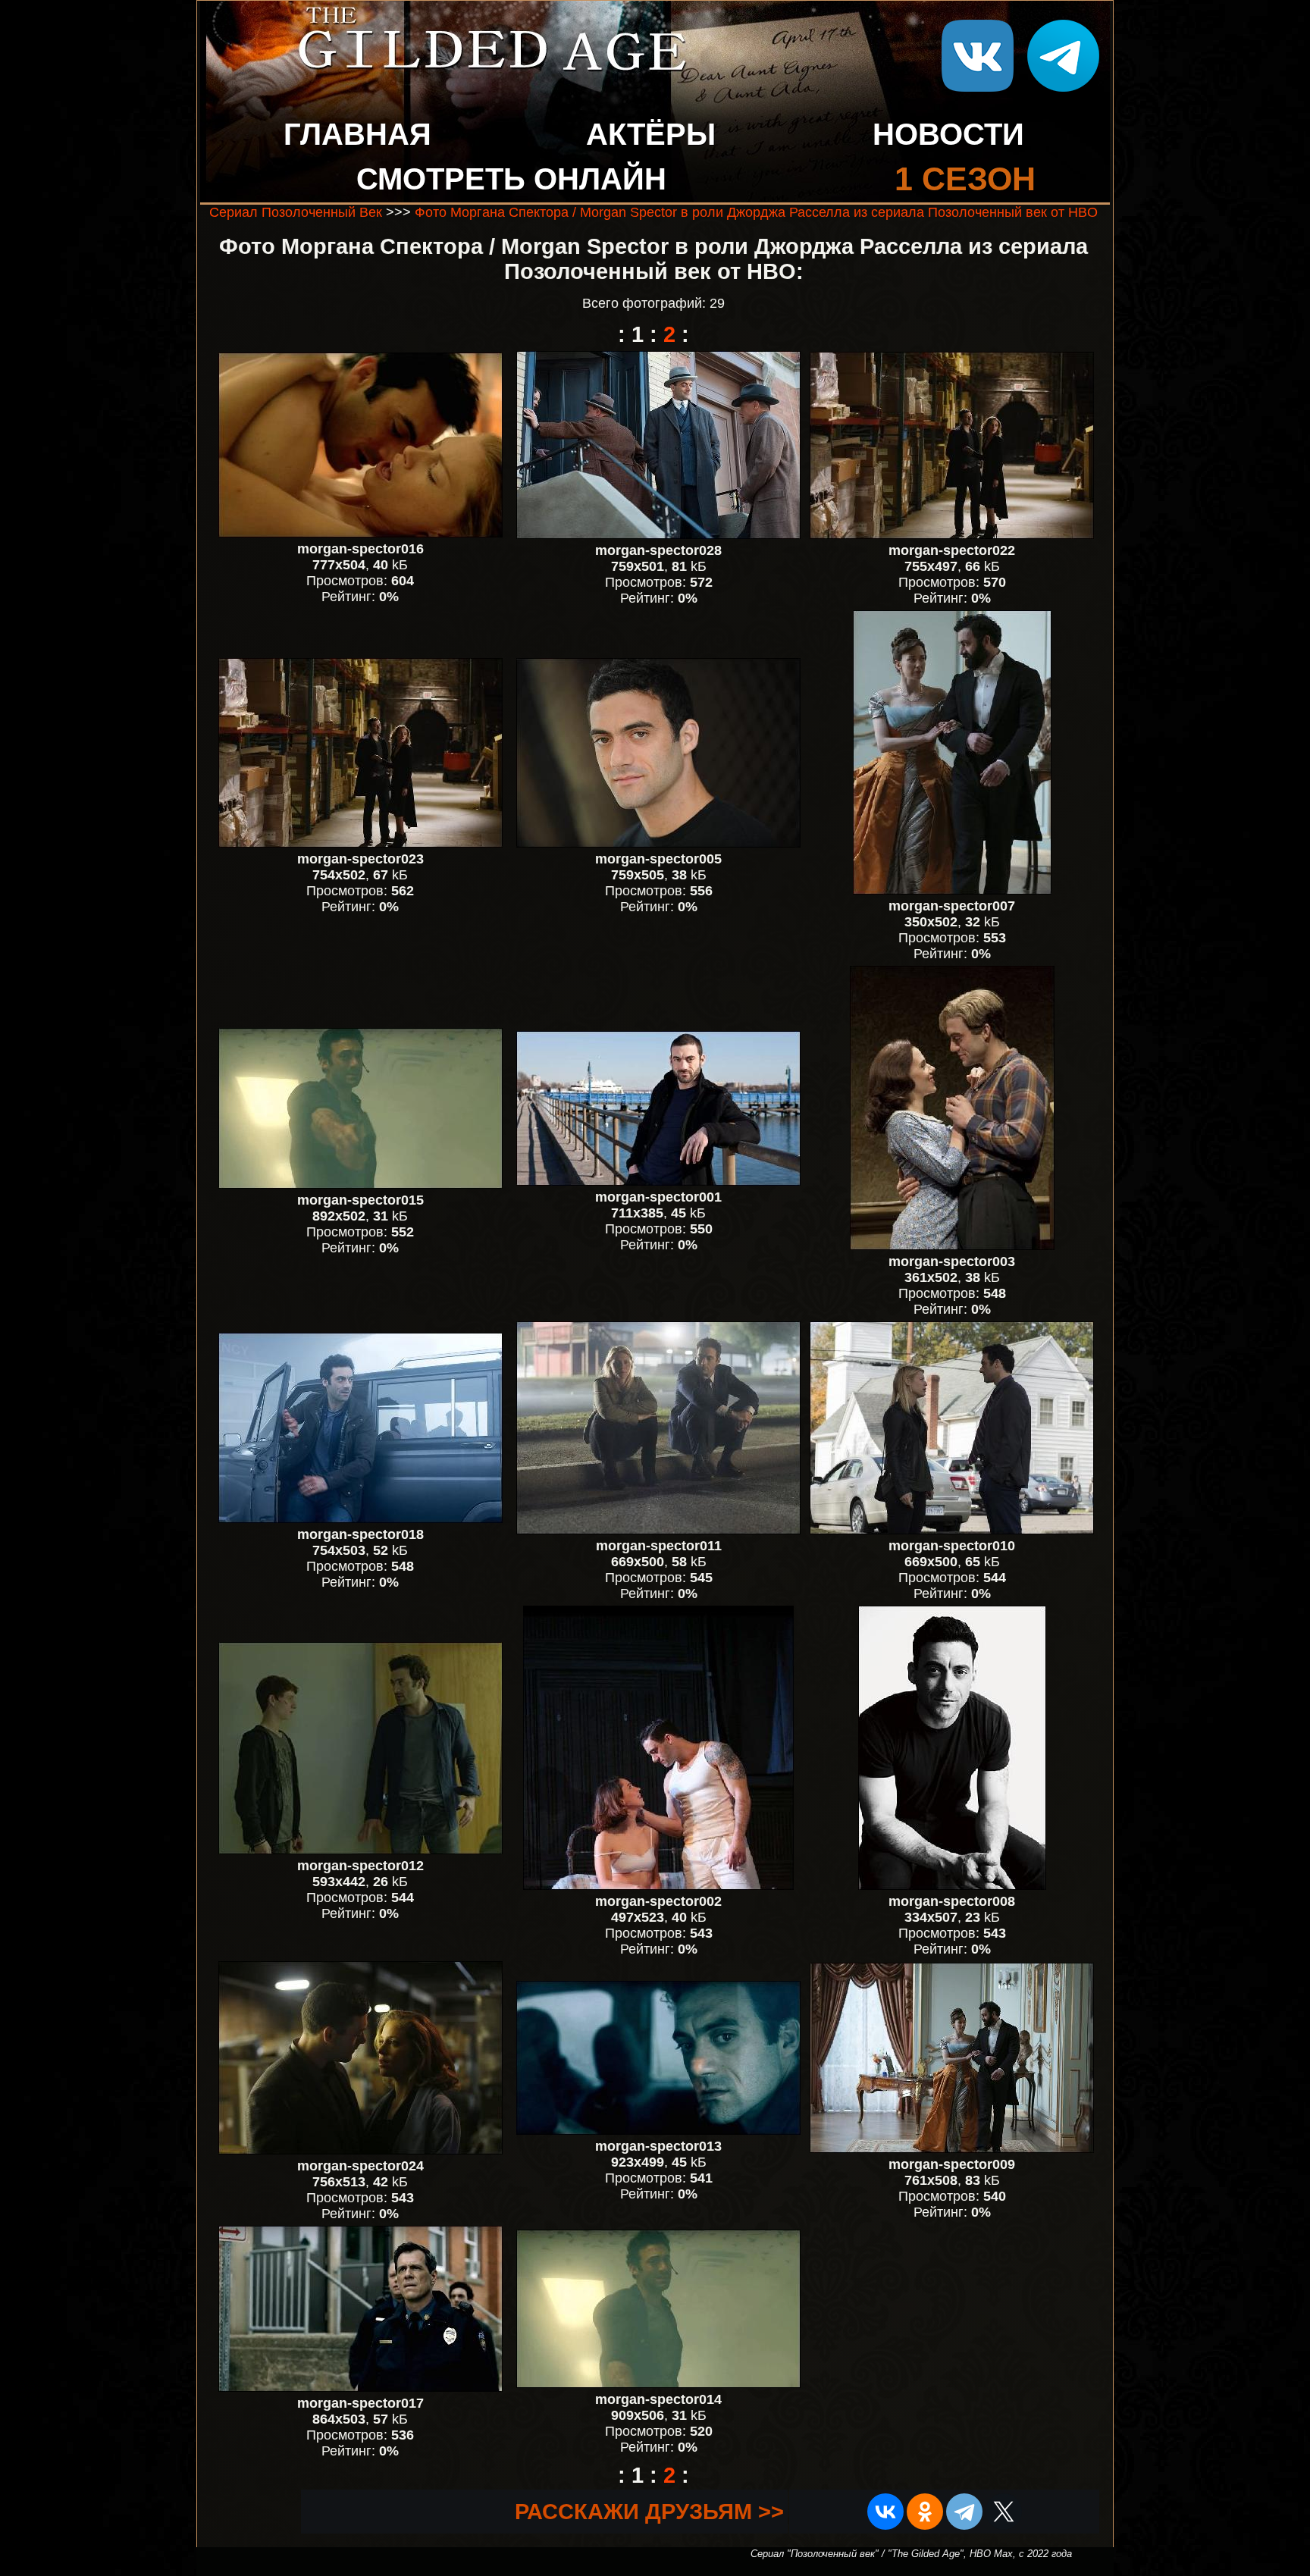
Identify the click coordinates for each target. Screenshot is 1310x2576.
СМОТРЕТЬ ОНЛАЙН (511, 179)
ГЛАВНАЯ (357, 134)
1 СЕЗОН (965, 179)
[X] (1004, 2512)
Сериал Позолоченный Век (296, 212)
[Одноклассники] (925, 2512)
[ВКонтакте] (885, 2512)
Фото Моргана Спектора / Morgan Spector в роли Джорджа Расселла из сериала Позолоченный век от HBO (756, 212)
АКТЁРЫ (651, 134)
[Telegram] (964, 2512)
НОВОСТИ (948, 134)
